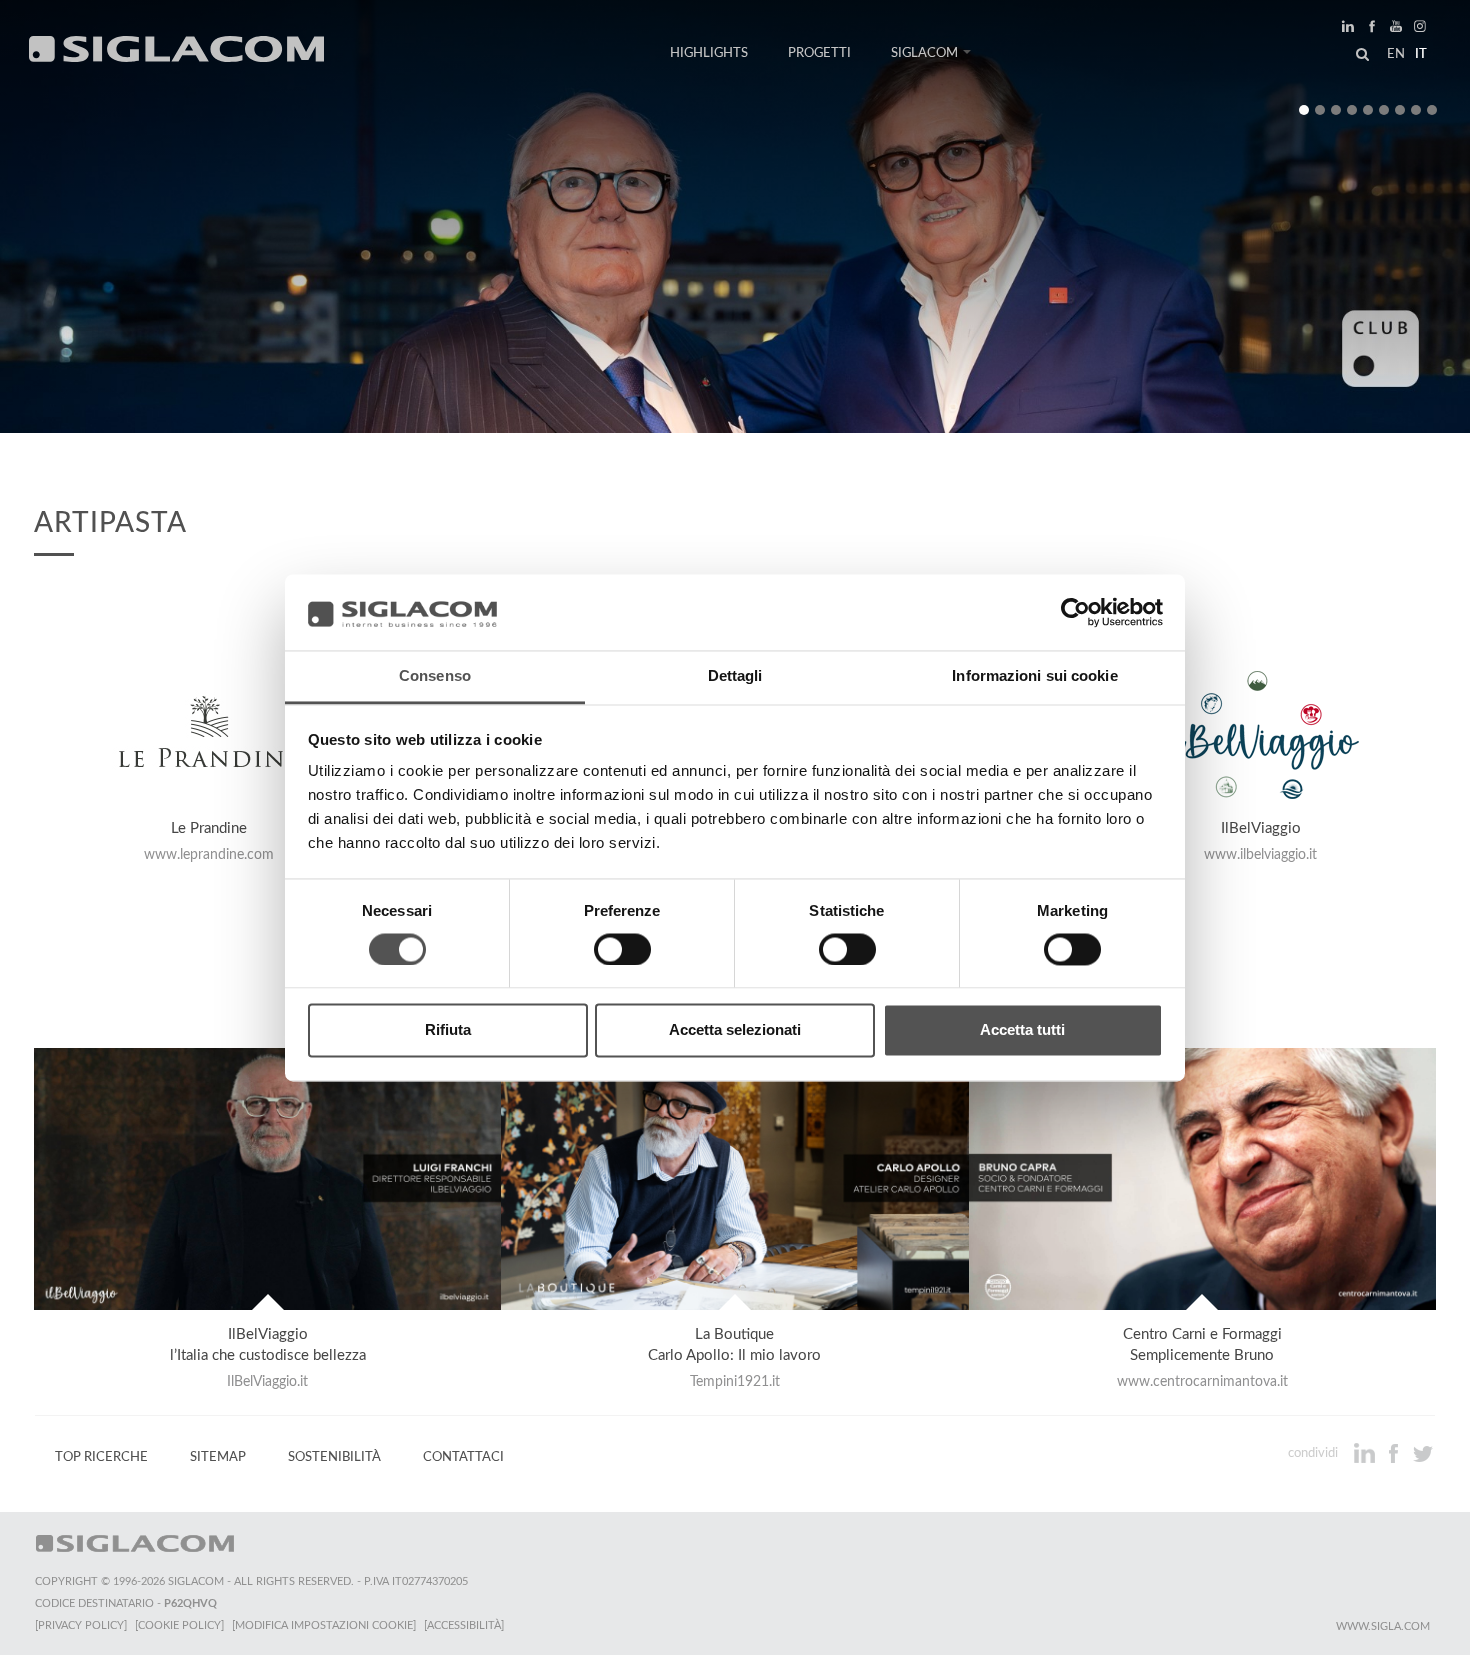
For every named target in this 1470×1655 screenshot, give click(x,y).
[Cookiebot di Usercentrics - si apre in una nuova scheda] (1075, 612)
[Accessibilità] (464, 1625)
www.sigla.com (1383, 1626)
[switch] (622, 949)
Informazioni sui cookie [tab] (1034, 676)
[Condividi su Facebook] (1395, 1453)
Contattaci (463, 1457)
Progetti (819, 53)
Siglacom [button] (924, 53)
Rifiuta (448, 1030)
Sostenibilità (334, 1457)
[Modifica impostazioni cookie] (324, 1625)
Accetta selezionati (735, 1030)
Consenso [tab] (435, 676)
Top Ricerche (101, 1457)
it (1421, 54)
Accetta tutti (1022, 1030)
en (1396, 54)
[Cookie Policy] (179, 1625)
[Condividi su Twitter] (1422, 1453)
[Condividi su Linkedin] (1366, 1453)
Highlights (709, 53)
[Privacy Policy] (81, 1625)
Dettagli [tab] (735, 676)
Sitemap (218, 1457)
